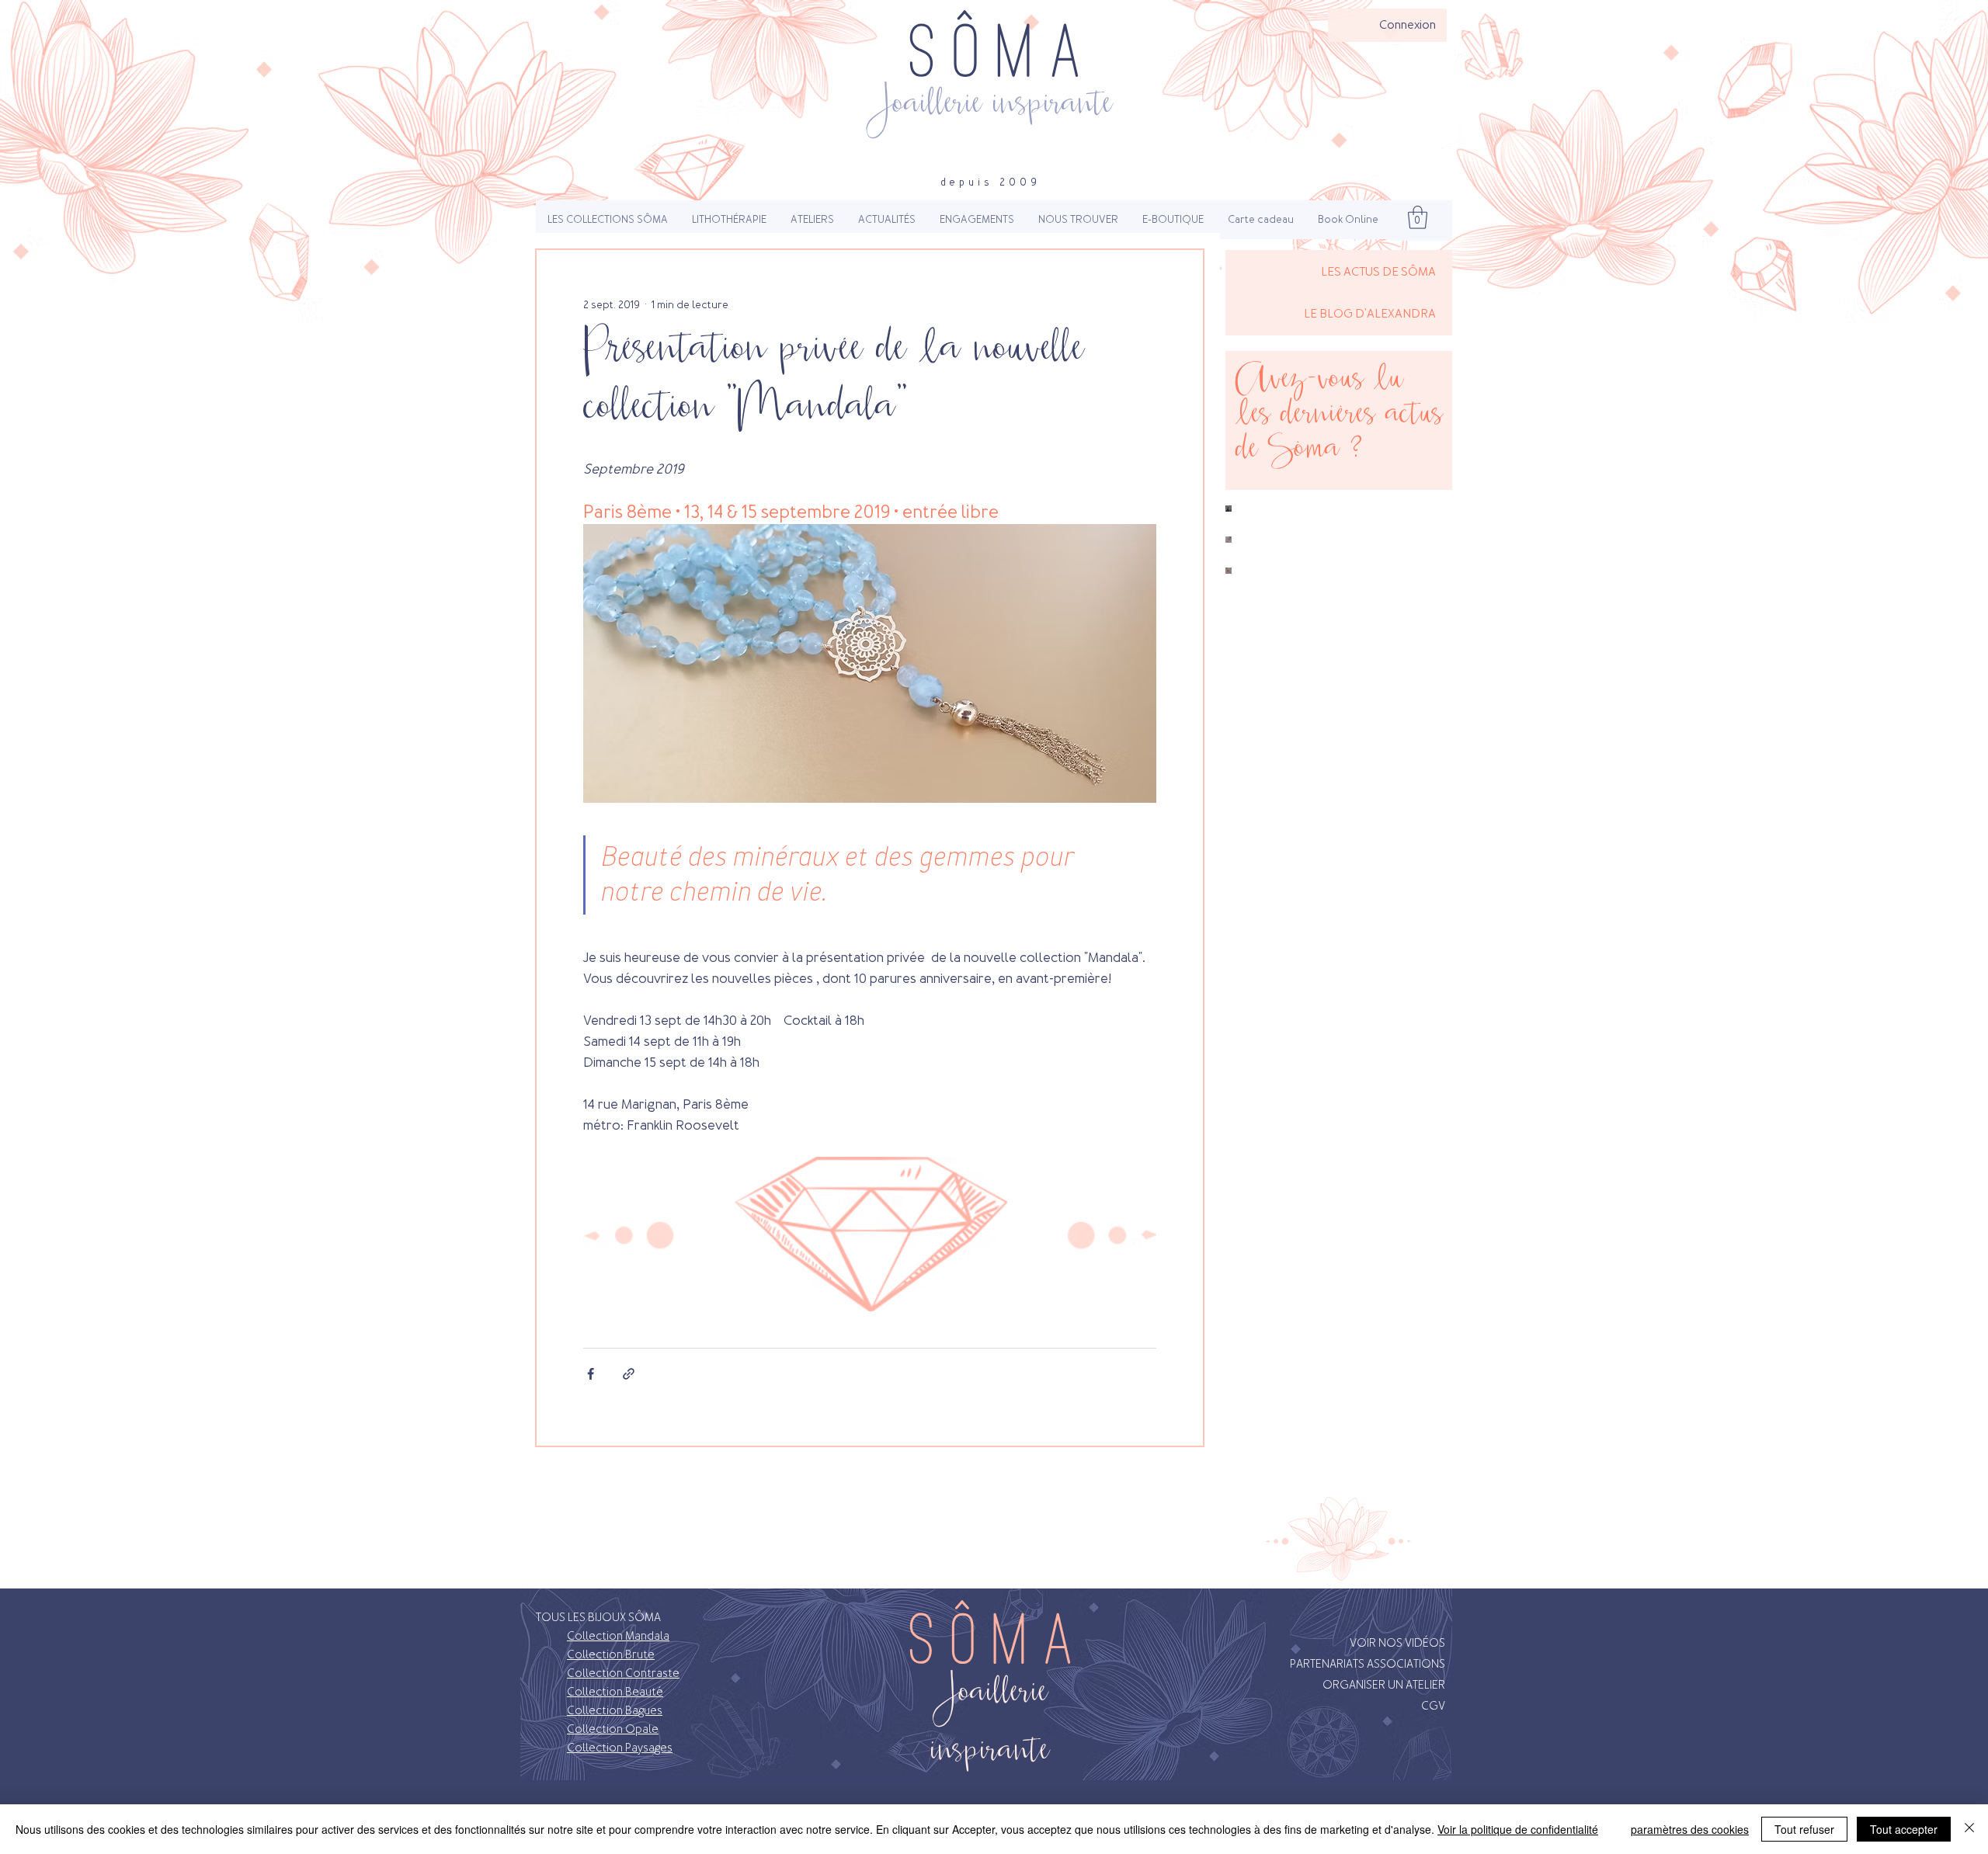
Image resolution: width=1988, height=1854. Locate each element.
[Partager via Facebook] (591, 1374)
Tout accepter (1904, 1829)
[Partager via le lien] (629, 1374)
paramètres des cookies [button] (1690, 1829)
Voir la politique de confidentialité (1518, 1829)
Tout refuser (1804, 1829)
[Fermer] (1969, 1829)
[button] (608, 220)
